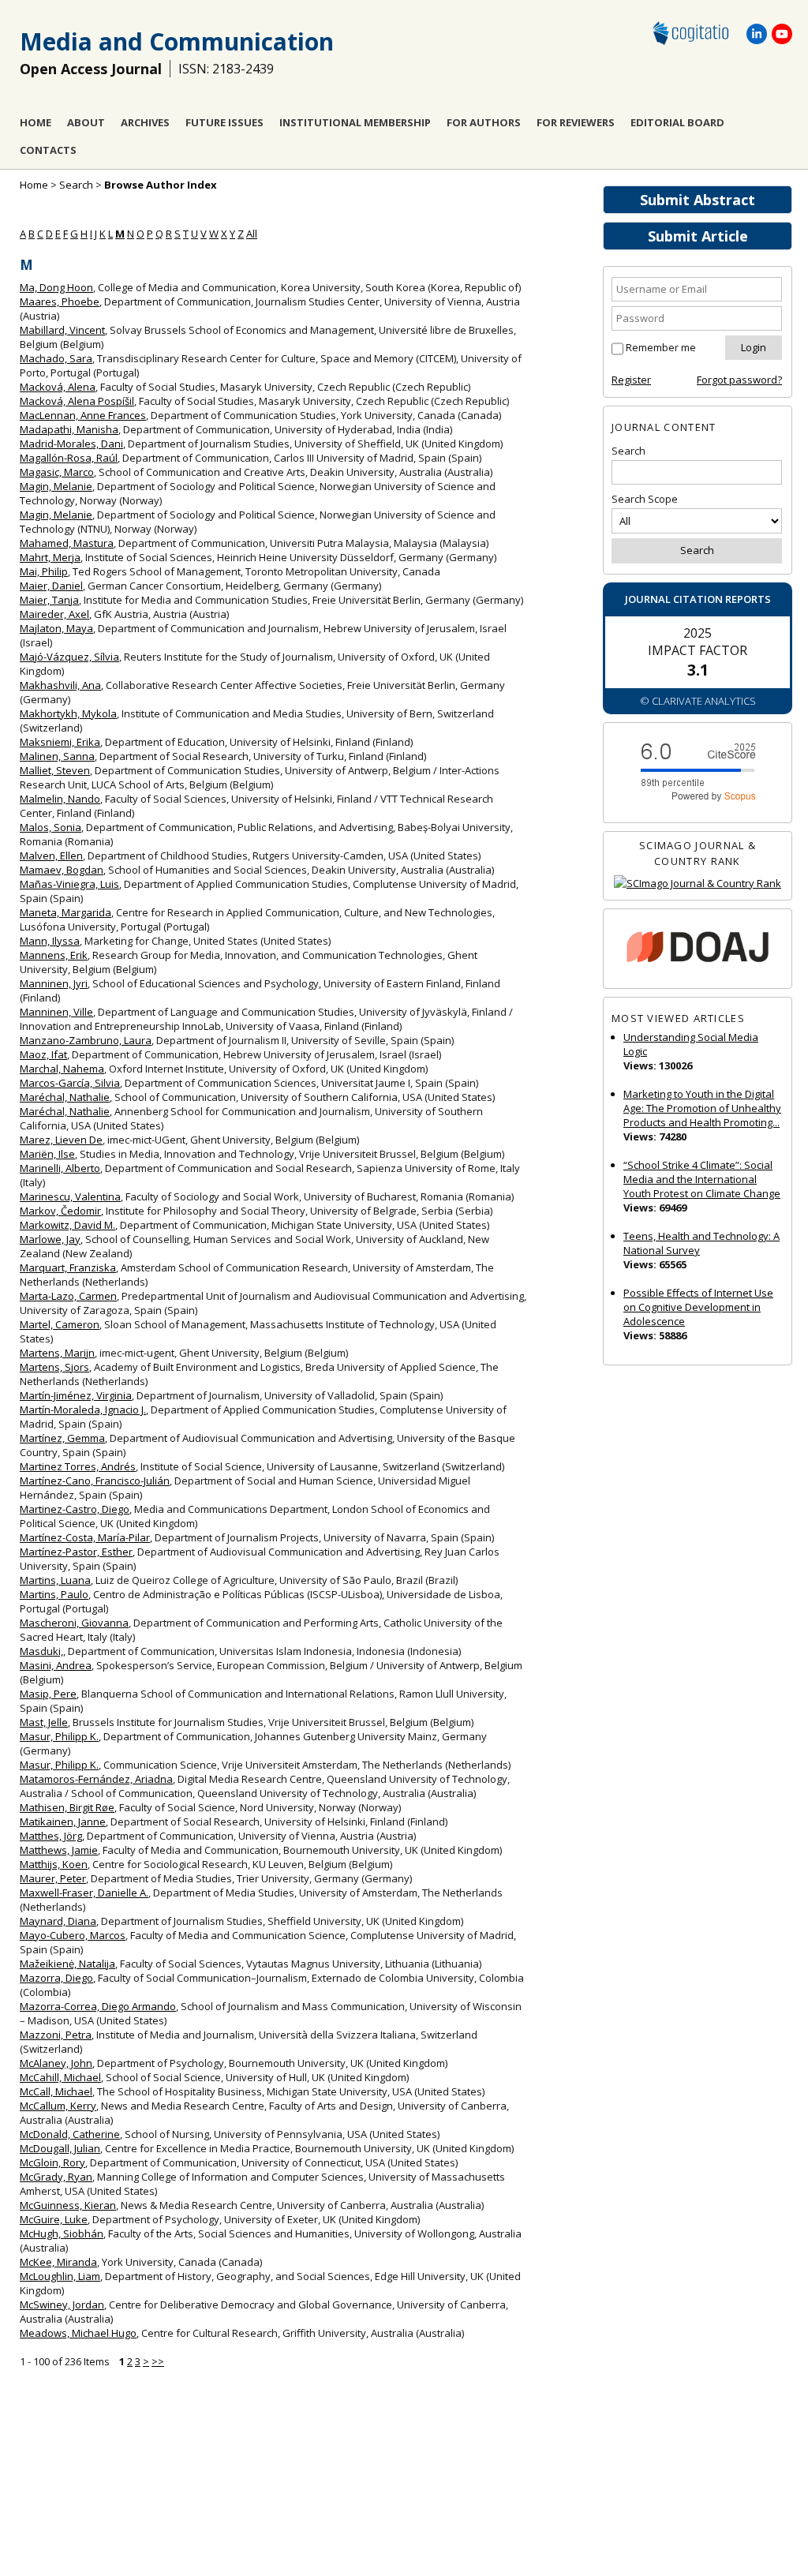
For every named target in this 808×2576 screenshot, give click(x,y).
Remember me (661, 347)
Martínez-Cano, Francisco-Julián (95, 1481)
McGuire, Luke (54, 2219)
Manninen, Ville (56, 1012)
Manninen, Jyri (54, 983)
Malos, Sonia (50, 827)
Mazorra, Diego (56, 1978)
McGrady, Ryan (56, 2177)
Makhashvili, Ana (60, 685)
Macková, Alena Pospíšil (77, 401)
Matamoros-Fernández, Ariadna (96, 1779)
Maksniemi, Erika (60, 742)
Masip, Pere (48, 1694)
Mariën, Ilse (47, 1154)
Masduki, (41, 1651)
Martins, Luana (55, 1580)
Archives (145, 122)
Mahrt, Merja (50, 557)
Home (36, 122)
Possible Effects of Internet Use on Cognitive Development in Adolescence (698, 1307)
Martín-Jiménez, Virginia (76, 1395)
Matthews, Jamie (59, 1850)
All (252, 234)
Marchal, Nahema (62, 1069)
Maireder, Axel (54, 614)
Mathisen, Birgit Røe (67, 1807)
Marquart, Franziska (68, 1267)
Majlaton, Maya (56, 628)
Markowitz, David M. (67, 1225)
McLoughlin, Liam (60, 2276)
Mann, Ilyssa (50, 941)
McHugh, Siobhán (62, 2233)
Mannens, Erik (54, 955)
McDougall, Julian (60, 2148)
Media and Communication (177, 41)
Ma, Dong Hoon (56, 287)
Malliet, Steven (55, 770)
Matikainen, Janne (63, 1822)
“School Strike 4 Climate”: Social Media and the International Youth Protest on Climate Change (702, 1179)
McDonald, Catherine (70, 2134)
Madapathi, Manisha (69, 429)
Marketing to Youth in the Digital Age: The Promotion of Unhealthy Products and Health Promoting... (702, 1108)
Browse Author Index (161, 185)
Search (76, 185)
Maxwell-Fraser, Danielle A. (84, 1893)
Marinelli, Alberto (60, 1168)
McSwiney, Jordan (62, 2305)
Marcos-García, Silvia (70, 1083)
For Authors (484, 122)
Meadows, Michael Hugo (78, 2333)
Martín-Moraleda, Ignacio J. (83, 1410)
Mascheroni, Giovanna (74, 1623)
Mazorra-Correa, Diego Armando (98, 2006)
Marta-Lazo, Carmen (68, 1296)
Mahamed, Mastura (67, 543)
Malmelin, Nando (60, 799)
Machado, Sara (56, 358)
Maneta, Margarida (65, 912)
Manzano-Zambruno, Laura (86, 1040)
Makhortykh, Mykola (68, 713)
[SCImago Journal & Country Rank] (698, 884)
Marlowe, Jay (50, 1239)
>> (158, 2361)
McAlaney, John (56, 2063)
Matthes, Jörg (51, 1836)
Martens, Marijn (57, 1353)
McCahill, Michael (60, 2077)
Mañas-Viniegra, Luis (69, 884)
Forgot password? (739, 380)
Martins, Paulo (54, 1594)
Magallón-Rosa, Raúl (69, 458)
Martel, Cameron (60, 1324)
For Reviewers (576, 122)
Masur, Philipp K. (59, 1736)
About (86, 122)
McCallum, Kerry (58, 2106)
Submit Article (698, 236)
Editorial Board (677, 122)
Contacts (48, 150)
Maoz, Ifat (43, 1054)
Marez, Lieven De (61, 1140)
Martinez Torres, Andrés (78, 1466)
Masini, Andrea (56, 1665)
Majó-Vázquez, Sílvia (69, 657)
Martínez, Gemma (62, 1438)
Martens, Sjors (54, 1367)
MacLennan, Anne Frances (83, 415)
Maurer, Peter (53, 1878)
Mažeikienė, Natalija (67, 1964)
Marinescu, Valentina (70, 1196)
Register (631, 380)
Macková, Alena (58, 387)
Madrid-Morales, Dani (71, 444)
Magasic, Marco (57, 472)
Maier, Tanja (49, 600)
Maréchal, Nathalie (65, 1097)
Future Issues (224, 122)
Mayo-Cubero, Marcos (73, 1935)
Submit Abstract (698, 200)
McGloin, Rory (52, 2162)
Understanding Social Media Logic (691, 1044)
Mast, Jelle (44, 1722)
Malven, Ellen (51, 856)
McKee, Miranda (58, 2262)
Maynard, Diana (58, 1921)
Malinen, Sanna (57, 756)
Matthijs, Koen (54, 1864)
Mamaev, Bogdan (62, 870)
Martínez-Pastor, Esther (76, 1552)
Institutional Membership (355, 122)
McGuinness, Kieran (68, 2205)
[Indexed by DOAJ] (698, 949)
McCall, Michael (56, 2091)
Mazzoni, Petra (56, 2035)
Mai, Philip (44, 571)
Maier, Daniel (51, 586)
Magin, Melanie (56, 486)
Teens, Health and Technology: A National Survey (701, 1243)
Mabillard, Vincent (62, 330)
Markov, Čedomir (60, 1211)
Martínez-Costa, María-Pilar (85, 1537)
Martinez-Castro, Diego (75, 1509)
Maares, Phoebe (60, 301)
